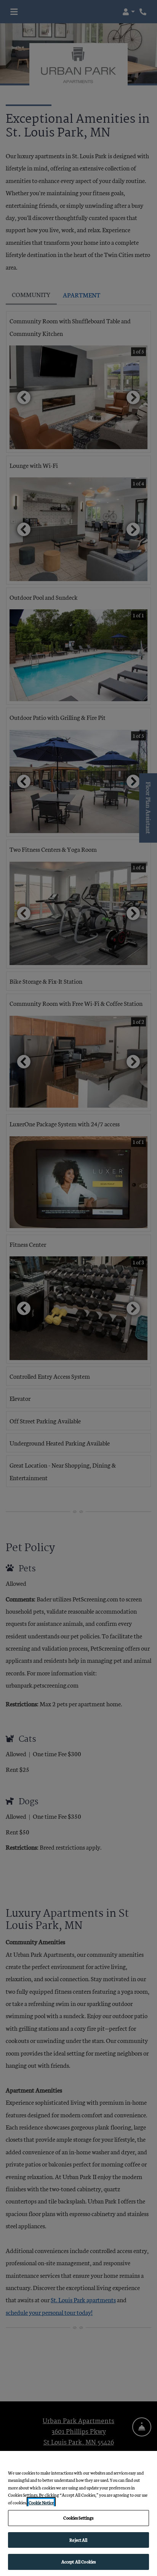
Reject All (78, 2540)
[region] (78, 2513)
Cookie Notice (41, 2502)
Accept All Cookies (78, 2562)
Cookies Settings (78, 2518)
